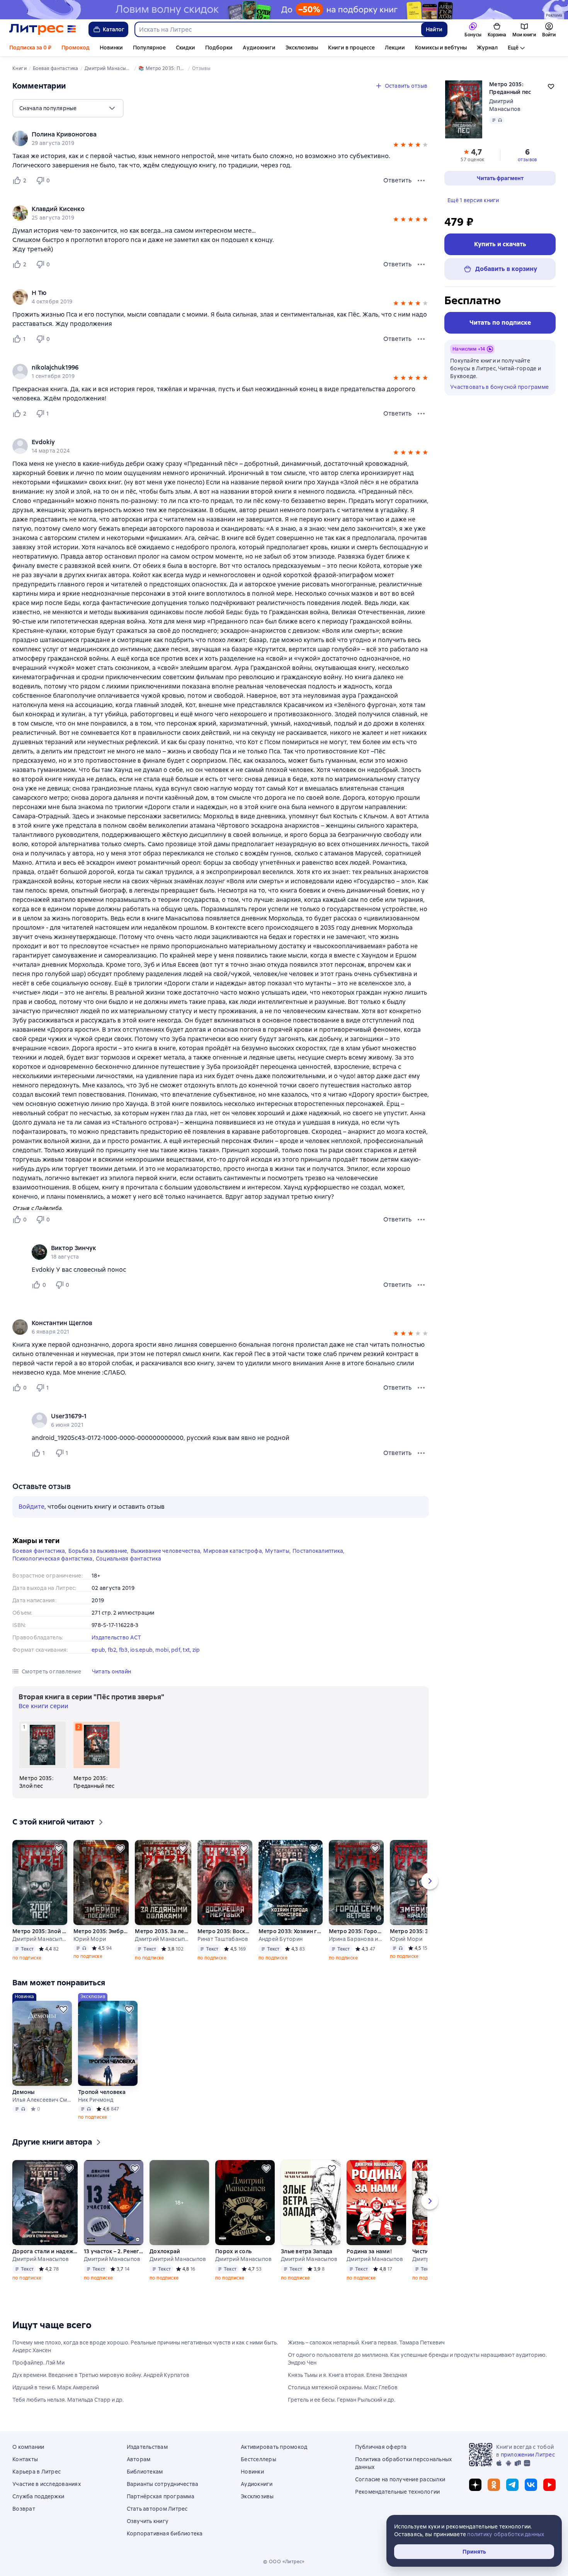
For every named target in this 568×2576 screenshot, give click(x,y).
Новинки (111, 48)
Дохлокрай (165, 2251)
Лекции (395, 48)
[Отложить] (59, 1849)
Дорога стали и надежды (45, 2251)
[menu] (68, 108)
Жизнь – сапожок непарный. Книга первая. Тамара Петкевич (366, 2343)
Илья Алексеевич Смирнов (42, 2100)
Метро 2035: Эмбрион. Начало (417, 1931)
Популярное (149, 48)
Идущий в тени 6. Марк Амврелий (56, 2387)
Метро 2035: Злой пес (39, 1931)
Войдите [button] (31, 1507)
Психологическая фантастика (53, 1559)
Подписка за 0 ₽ (30, 48)
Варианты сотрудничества (163, 2484)
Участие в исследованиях (47, 2484)
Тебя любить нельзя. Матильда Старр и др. (68, 2400)
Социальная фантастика (128, 1559)
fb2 (112, 1650)
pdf (176, 1650)
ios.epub (141, 1650)
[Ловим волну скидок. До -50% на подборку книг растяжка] (284, 10)
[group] (221, 138)
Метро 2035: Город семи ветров (356, 1931)
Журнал (487, 48)
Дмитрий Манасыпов (39, 1939)
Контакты (25, 2459)
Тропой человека (102, 2092)
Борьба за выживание (98, 1551)
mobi (162, 1650)
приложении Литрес (528, 2455)
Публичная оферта (381, 2447)
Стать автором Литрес (157, 2509)
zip (196, 1650)
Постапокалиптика (318, 1551)
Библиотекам (145, 2472)
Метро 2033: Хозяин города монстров (290, 1931)
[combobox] (278, 29)
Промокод (76, 48)
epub (98, 1650)
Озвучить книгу (148, 2521)
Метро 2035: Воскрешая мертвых (224, 1931)
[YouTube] (549, 2485)
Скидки (185, 48)
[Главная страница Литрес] (43, 29)
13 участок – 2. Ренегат (114, 2251)
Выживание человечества (166, 1551)
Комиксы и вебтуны (441, 48)
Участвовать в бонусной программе (499, 387)
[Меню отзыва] (421, 181)
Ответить (397, 180)
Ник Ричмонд (96, 2100)
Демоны (24, 2092)
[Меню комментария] (421, 1285)
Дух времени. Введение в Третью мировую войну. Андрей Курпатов (101, 2375)
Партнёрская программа (161, 2496)
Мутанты (277, 1551)
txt (186, 1650)
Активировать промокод (274, 2447)
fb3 (123, 1650)
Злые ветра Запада (307, 2251)
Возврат (24, 2509)
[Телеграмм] (512, 2485)
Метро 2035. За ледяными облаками (163, 1931)
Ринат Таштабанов (223, 1939)
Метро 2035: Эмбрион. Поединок (101, 1931)
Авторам (139, 2459)
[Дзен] (475, 2485)
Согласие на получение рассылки (400, 2479)
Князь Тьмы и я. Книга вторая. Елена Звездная (348, 2375)
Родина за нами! (369, 2251)
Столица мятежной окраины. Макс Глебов (343, 2387)
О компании (28, 2447)
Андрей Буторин (281, 1939)
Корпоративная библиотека (165, 2533)
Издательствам (147, 2447)
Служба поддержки (38, 2496)
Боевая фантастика (39, 1551)
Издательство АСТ (116, 1637)
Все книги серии (43, 1706)
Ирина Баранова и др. (356, 1939)
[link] (210, 135)
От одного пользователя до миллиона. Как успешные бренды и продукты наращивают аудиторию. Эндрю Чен (417, 2359)
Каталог (114, 29)
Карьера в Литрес (37, 2472)
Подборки (219, 48)
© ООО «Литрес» (284, 2562)
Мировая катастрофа (233, 1551)
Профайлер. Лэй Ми (38, 2363)
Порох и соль (233, 2251)
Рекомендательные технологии (398, 2492)
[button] (396, 146)
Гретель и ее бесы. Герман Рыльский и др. (342, 2400)
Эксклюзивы (302, 48)
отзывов (527, 160)
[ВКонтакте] (531, 2485)
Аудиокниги (259, 48)
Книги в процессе (351, 48)
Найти (434, 29)
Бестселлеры (258, 2459)
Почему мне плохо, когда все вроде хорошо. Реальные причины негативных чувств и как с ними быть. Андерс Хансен (145, 2346)
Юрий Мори (90, 1939)
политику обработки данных (506, 2534)
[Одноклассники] (494, 2485)
